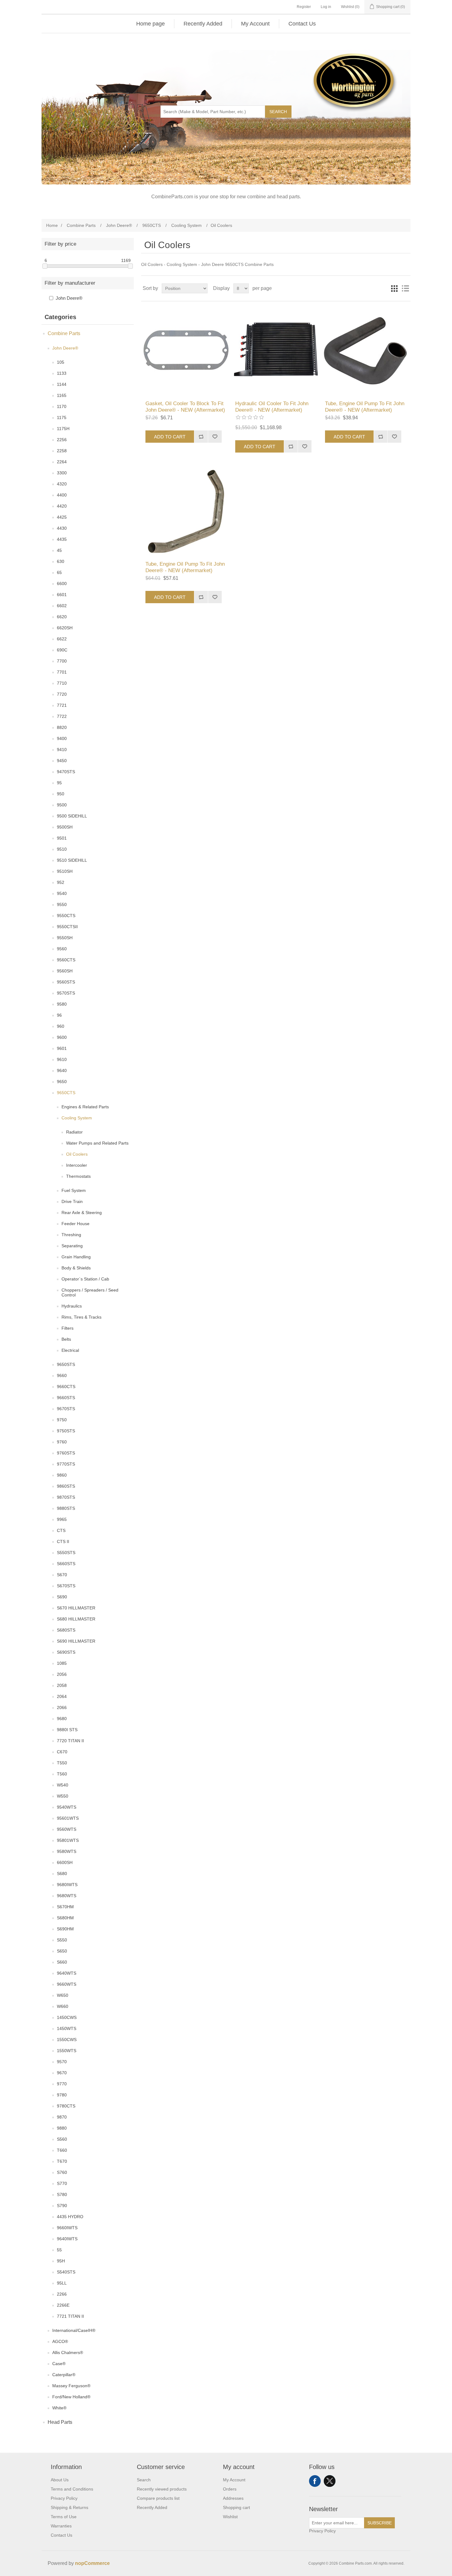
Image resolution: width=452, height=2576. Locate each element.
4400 (62, 495)
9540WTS (67, 1807)
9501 (62, 838)
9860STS (66, 1486)
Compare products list (158, 2498)
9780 (62, 2095)
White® (59, 2408)
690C (62, 650)
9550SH (65, 938)
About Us (60, 2480)
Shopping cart (236, 2507)
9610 (62, 1059)
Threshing (71, 1235)
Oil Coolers (77, 1154)
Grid (394, 288)
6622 (62, 639)
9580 (62, 1004)
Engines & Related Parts (85, 1107)
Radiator (74, 1132)
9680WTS (67, 1896)
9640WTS (67, 1973)
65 (59, 572)
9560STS (66, 982)
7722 (62, 716)
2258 (62, 451)
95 (59, 783)
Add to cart (170, 437)
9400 (62, 738)
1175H (63, 429)
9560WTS (67, 1829)
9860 (62, 1475)
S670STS (66, 1586)
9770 (62, 2084)
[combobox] (213, 112)
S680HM (65, 1918)
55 (59, 2250)
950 (61, 794)
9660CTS (66, 1387)
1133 (62, 373)
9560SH (65, 971)
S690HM (65, 1929)
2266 (62, 2294)
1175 (62, 417)
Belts (66, 1339)
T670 (62, 2161)
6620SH (65, 628)
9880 (62, 2128)
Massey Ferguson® (71, 2386)
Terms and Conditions (72, 2489)
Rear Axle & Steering (82, 1213)
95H (61, 2261)
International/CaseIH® (74, 2330)
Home (52, 225)
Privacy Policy (64, 2498)
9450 (62, 761)
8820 (62, 727)
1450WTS (67, 2028)
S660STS (66, 1564)
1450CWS (67, 2017)
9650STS (66, 1364)
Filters (67, 1328)
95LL (62, 2283)
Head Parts (60, 2422)
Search (278, 112)
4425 (62, 517)
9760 (62, 1442)
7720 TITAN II (70, 1741)
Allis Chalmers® (68, 2352)
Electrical (70, 1350)
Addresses (233, 2498)
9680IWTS (67, 1885)
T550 (62, 1763)
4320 (62, 484)
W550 (63, 1796)
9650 (62, 1082)
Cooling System (77, 1118)
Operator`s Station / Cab (85, 1279)
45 (59, 550)
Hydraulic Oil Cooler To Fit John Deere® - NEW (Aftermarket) (272, 407)
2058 (62, 1685)
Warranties (61, 2526)
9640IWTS (67, 2239)
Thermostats (78, 1176)
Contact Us (302, 24)
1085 (62, 1663)
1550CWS (67, 2040)
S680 (62, 1874)
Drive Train (72, 1201)
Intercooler (77, 1165)
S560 (62, 2139)
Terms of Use (64, 2517)
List (405, 288)
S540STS (66, 2272)
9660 (62, 1375)
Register (304, 7)
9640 (62, 1070)
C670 (62, 1752)
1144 (62, 384)
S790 (62, 2206)
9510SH (65, 871)
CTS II (63, 1541)
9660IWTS (67, 2228)
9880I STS (67, 1730)
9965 (62, 1519)
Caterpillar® (64, 2375)
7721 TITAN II (70, 2316)
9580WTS (67, 1851)
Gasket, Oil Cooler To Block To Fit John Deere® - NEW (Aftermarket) (185, 407)
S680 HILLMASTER (76, 1619)
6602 (62, 606)
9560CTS (66, 960)
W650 (63, 1995)
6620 (62, 617)
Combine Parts (64, 333)
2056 (62, 1674)
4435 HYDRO (70, 2217)
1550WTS (67, 2051)
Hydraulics (72, 1306)
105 (61, 362)
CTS (61, 1530)
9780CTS (66, 2106)
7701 (62, 672)
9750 (62, 1420)
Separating (72, 1246)
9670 (62, 2073)
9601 (62, 1048)
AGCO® (60, 2341)
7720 (62, 694)
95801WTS (68, 1840)
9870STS (66, 1497)
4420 (62, 506)
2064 (62, 1696)
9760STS (66, 1453)
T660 (62, 2150)
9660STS (66, 1398)
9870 (62, 2117)
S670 (62, 1575)
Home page (151, 24)
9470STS (66, 772)
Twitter (330, 2481)
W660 (63, 2006)
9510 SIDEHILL (72, 860)
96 (59, 1015)
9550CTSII (67, 927)
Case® (59, 2364)
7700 (62, 661)
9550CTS (66, 916)
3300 (62, 473)
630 (61, 561)
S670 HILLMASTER (76, 1608)
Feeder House (75, 1224)
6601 (62, 595)
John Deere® (69, 298)
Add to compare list (201, 437)
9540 (62, 893)
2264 (62, 462)
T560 (62, 1774)
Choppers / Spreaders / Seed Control (90, 1292)
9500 (62, 805)
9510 (62, 849)
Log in (326, 7)
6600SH (65, 1862)
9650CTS (66, 1093)
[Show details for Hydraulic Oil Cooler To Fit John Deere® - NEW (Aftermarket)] (276, 351)
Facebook (315, 2481)
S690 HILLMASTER (76, 1641)
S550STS (66, 1553)
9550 (62, 904)
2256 (62, 440)
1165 (62, 395)
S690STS (66, 1652)
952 (61, 882)
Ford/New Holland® (71, 2397)
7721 (62, 705)
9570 (62, 2062)
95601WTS (68, 1818)
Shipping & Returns (69, 2507)
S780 (62, 2194)
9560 (62, 949)
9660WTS (67, 1984)
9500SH (65, 827)
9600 (62, 1037)
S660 (62, 1962)
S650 (62, 1951)
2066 (62, 1707)
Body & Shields (76, 1268)
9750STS (66, 1431)
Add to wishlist (215, 437)
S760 (62, 2172)
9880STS (66, 1508)
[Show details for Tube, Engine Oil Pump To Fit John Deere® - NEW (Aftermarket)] (365, 351)
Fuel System (74, 1190)
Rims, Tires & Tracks (81, 1317)
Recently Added (203, 24)
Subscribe (380, 2523)
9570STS (66, 993)
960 (61, 1026)
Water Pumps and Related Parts (97, 1143)
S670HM (65, 1907)
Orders (230, 2489)
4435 (62, 539)
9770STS (66, 1464)
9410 (62, 750)
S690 (62, 1597)
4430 (62, 528)
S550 (62, 1940)
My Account (255, 24)
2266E (63, 2305)
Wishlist (230, 2517)
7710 (62, 683)
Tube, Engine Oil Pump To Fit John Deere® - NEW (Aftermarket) (365, 407)
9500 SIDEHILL (72, 816)
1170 (62, 406)
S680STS (66, 1630)
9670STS (66, 1409)
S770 (62, 2183)
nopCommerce (92, 2563)
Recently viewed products (162, 2489)
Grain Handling (76, 1257)
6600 (62, 584)
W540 (63, 1785)
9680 (62, 1719)
